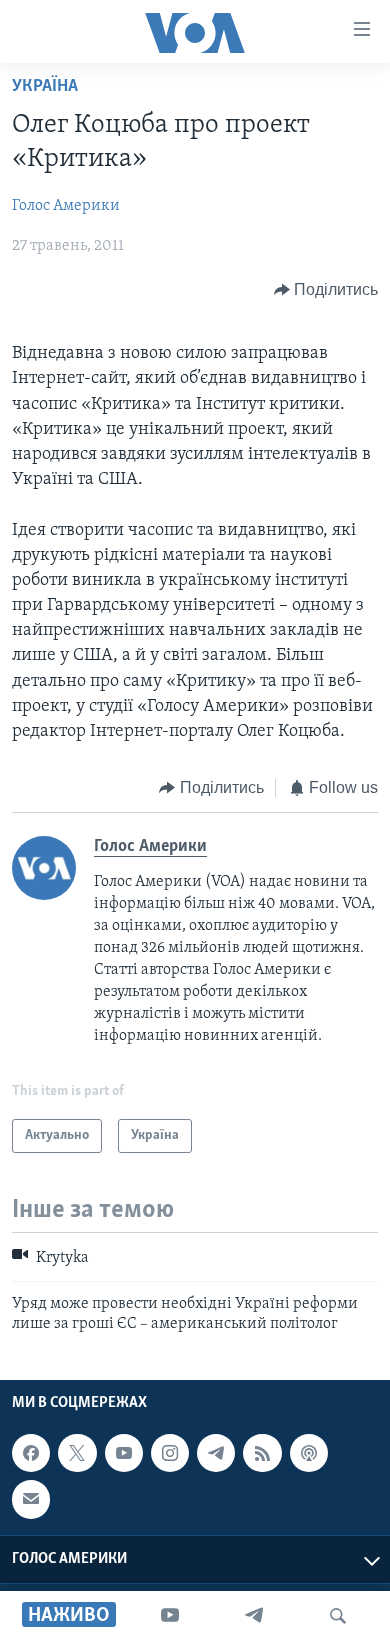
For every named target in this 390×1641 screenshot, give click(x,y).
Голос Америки (66, 206)
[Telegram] (254, 1616)
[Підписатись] (31, 1500)
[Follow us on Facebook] (31, 1453)
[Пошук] (338, 1616)
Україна (45, 87)
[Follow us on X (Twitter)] (77, 1453)
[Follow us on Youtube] (124, 1453)
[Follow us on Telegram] (216, 1453)
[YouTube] (170, 1616)
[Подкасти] (309, 1453)
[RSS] (262, 1453)
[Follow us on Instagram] (170, 1453)
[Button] (326, 290)
